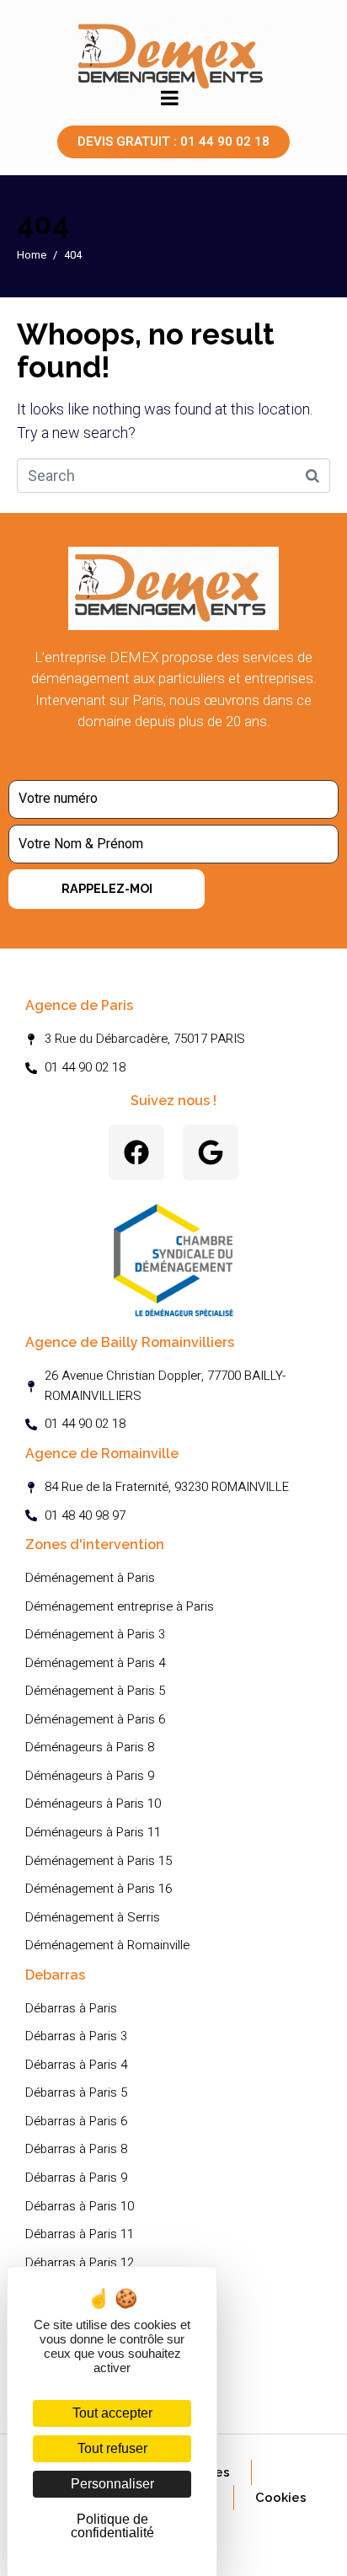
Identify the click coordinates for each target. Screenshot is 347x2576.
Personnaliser (112, 2484)
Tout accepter (112, 2413)
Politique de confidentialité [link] (112, 2526)
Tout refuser (112, 2448)
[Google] (211, 1152)
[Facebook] (136, 1152)
